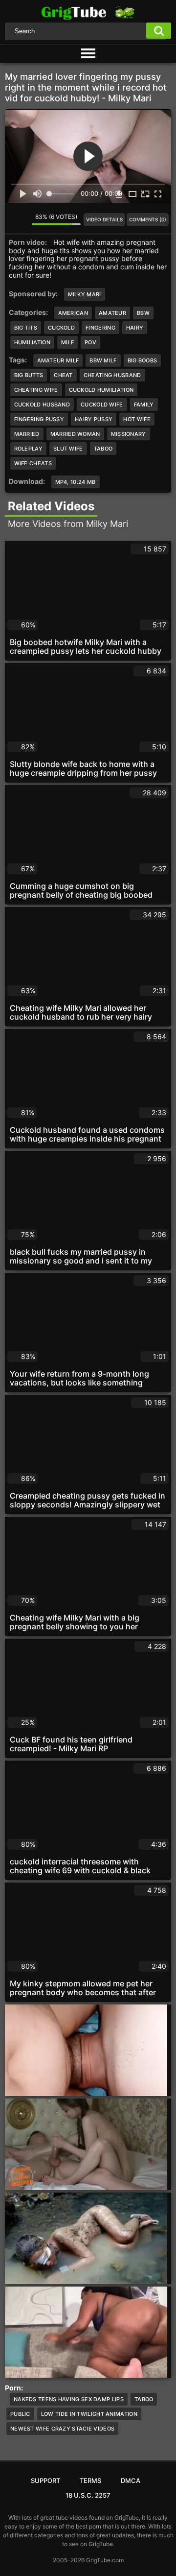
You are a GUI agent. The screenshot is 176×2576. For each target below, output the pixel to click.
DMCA (131, 2481)
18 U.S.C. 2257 (88, 2495)
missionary (129, 434)
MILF (67, 342)
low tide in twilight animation (89, 2414)
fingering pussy (39, 419)
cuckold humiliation (101, 390)
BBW (143, 313)
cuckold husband (42, 405)
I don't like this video (24, 219)
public (20, 2414)
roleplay (28, 449)
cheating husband (112, 375)
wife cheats (33, 463)
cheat (63, 375)
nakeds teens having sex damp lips (69, 2399)
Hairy (135, 328)
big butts (29, 375)
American (73, 313)
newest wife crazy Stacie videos (62, 2429)
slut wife (68, 449)
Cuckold (61, 328)
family (144, 405)
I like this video (12, 219)
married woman (75, 434)
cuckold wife (102, 405)
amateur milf (58, 360)
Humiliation (32, 342)
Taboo (144, 2399)
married (27, 434)
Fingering (100, 328)
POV (90, 342)
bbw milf (103, 360)
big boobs (143, 360)
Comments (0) (148, 219)
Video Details (104, 219)
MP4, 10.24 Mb (76, 482)
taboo (103, 449)
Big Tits (26, 328)
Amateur (112, 313)
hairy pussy (94, 419)
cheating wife (36, 390)
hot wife (137, 419)
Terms (90, 2481)
